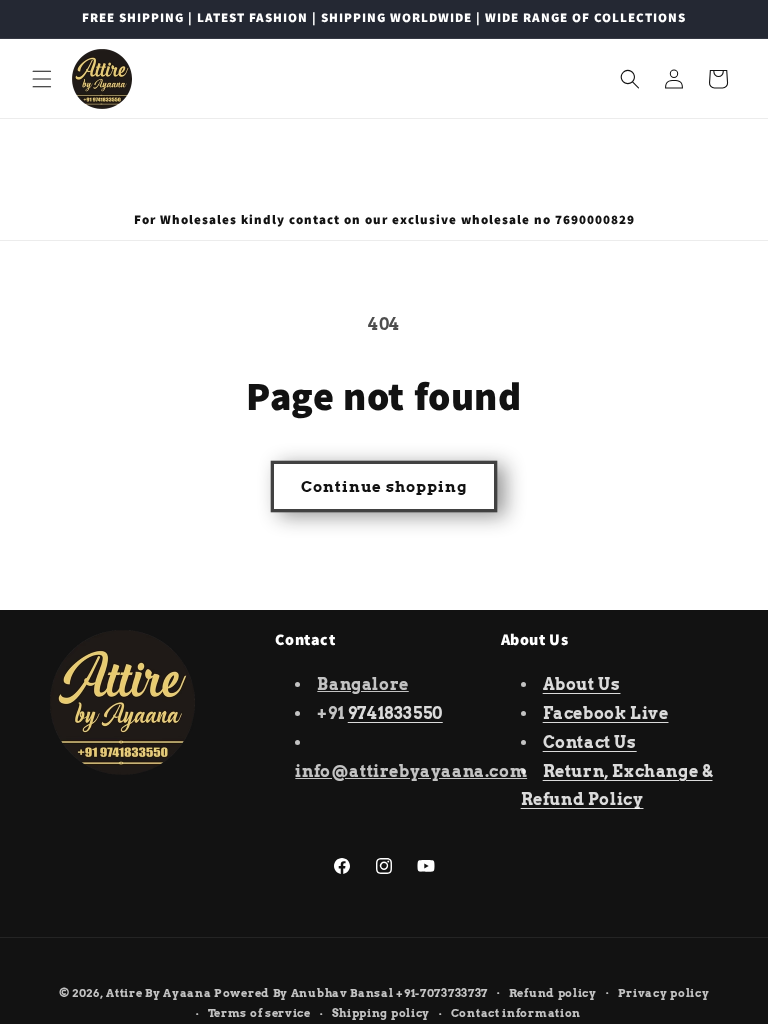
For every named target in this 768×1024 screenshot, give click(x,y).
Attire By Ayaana (158, 993)
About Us (582, 684)
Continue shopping (384, 487)
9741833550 (395, 713)
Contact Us (590, 742)
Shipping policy (381, 1013)
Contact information (516, 1013)
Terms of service (259, 1013)
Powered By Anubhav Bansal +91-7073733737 (351, 993)
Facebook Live (606, 713)
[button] (42, 79)
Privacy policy (664, 993)
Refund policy (553, 993)
